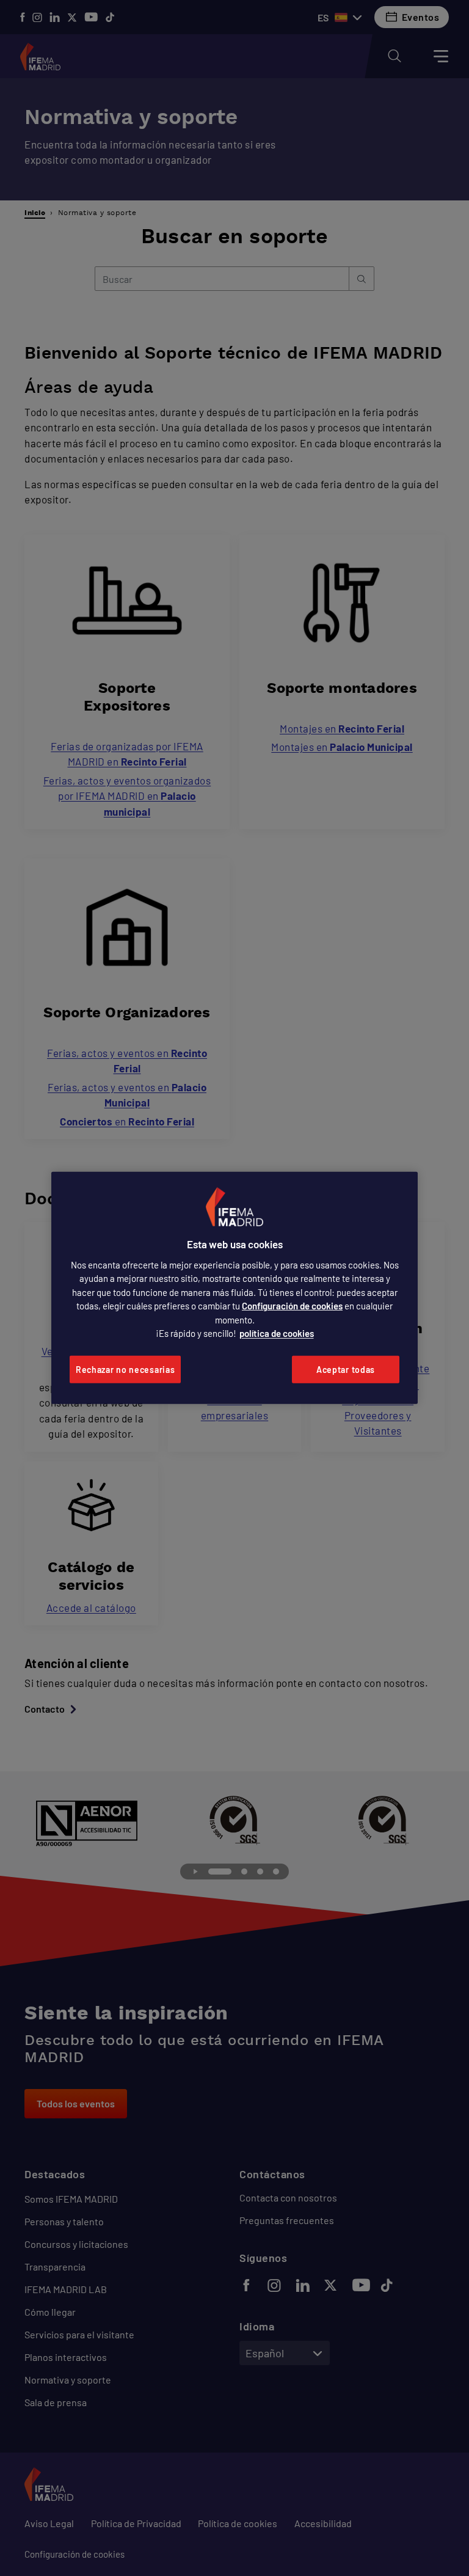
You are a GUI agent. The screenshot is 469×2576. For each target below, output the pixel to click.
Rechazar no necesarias (125, 1370)
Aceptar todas (346, 1370)
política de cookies (277, 1333)
